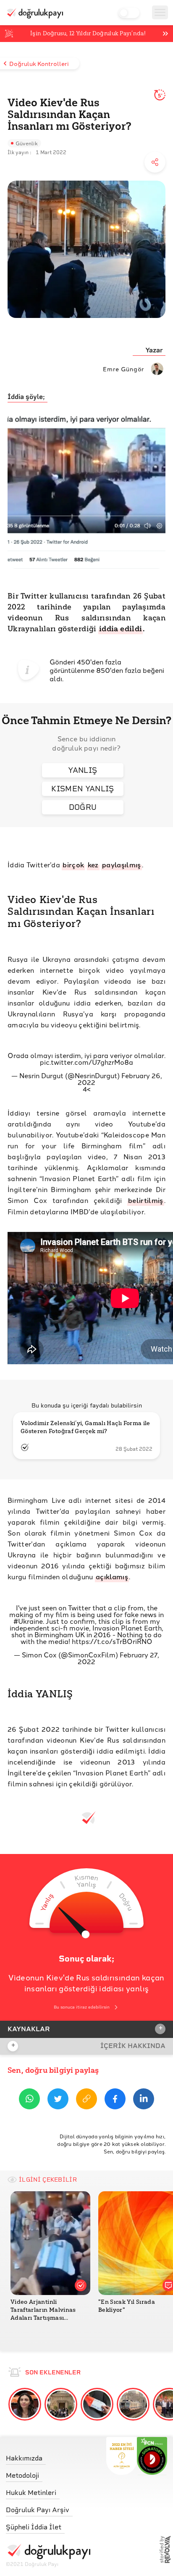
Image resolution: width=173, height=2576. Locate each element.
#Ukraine (28, 1621)
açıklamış (112, 1577)
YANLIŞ (83, 770)
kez (93, 865)
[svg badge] (152, 2456)
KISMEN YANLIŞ (83, 789)
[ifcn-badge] (122, 2456)
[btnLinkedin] (144, 2100)
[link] (48, 2456)
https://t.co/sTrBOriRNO (112, 1641)
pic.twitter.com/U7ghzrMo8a (86, 1062)
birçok (73, 865)
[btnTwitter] (58, 2100)
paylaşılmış (122, 865)
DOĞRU (83, 807)
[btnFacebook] (115, 2100)
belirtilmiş (146, 1200)
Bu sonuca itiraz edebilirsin (82, 2007)
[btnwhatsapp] (29, 2100)
